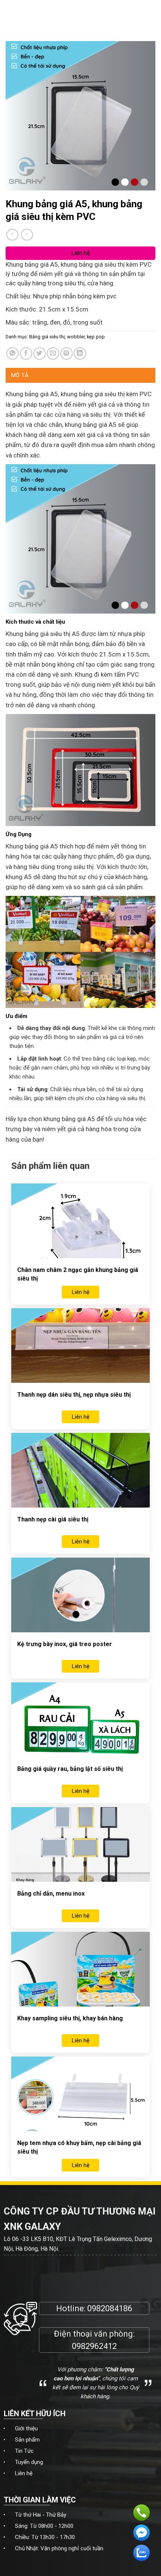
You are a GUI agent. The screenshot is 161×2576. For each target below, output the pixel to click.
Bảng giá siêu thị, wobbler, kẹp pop (67, 337)
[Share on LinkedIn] (80, 353)
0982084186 (110, 2308)
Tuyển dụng (29, 2462)
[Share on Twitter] (40, 353)
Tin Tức (24, 2451)
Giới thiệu (26, 2428)
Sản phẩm (27, 2440)
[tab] (80, 375)
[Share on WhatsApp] (13, 353)
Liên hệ (24, 2473)
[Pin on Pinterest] (66, 353)
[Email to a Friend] (53, 353)
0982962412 (94, 2346)
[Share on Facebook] (26, 353)
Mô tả (20, 375)
